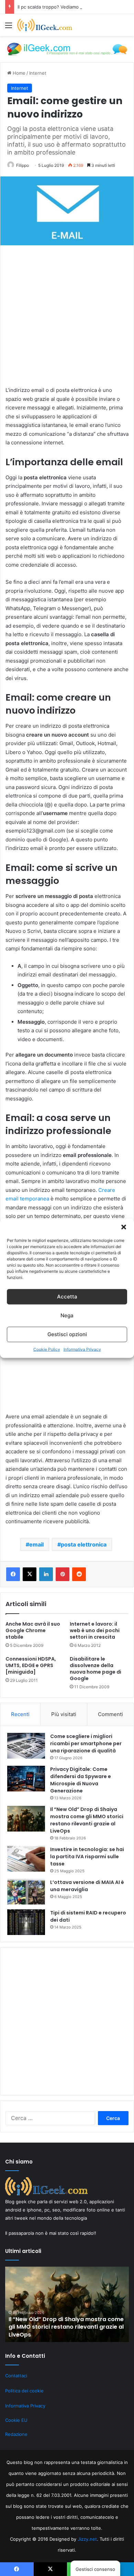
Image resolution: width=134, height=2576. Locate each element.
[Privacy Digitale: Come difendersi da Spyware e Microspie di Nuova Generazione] (26, 1779)
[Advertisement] (67, 319)
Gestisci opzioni (67, 1334)
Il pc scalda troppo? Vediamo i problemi (59, 7)
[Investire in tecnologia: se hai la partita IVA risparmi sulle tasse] (26, 1859)
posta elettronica (84, 1544)
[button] (124, 1227)
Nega (67, 1315)
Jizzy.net (87, 2539)
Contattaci (16, 2376)
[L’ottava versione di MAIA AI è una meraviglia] (26, 1892)
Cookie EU (16, 2420)
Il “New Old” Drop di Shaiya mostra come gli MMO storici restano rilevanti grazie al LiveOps (87, 1820)
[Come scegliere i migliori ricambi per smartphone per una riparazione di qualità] (26, 1746)
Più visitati (64, 1714)
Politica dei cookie (24, 2391)
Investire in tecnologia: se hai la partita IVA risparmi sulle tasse (87, 1857)
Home (18, 73)
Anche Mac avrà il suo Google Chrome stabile (33, 1630)
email (36, 1544)
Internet (38, 73)
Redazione (16, 2434)
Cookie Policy (47, 1349)
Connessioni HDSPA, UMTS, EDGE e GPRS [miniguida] (31, 1665)
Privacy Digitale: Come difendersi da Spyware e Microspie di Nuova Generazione (81, 1780)
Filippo (23, 165)
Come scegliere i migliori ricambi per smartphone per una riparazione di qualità (86, 1743)
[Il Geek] (45, 25)
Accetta (67, 1297)
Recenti (20, 1714)
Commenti (110, 1714)
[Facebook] (13, 1574)
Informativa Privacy (82, 1349)
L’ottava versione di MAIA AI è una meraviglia (87, 1886)
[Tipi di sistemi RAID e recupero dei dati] (26, 1922)
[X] (30, 1574)
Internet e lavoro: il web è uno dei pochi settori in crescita (95, 1630)
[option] (67, 2304)
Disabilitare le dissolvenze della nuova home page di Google (96, 1669)
